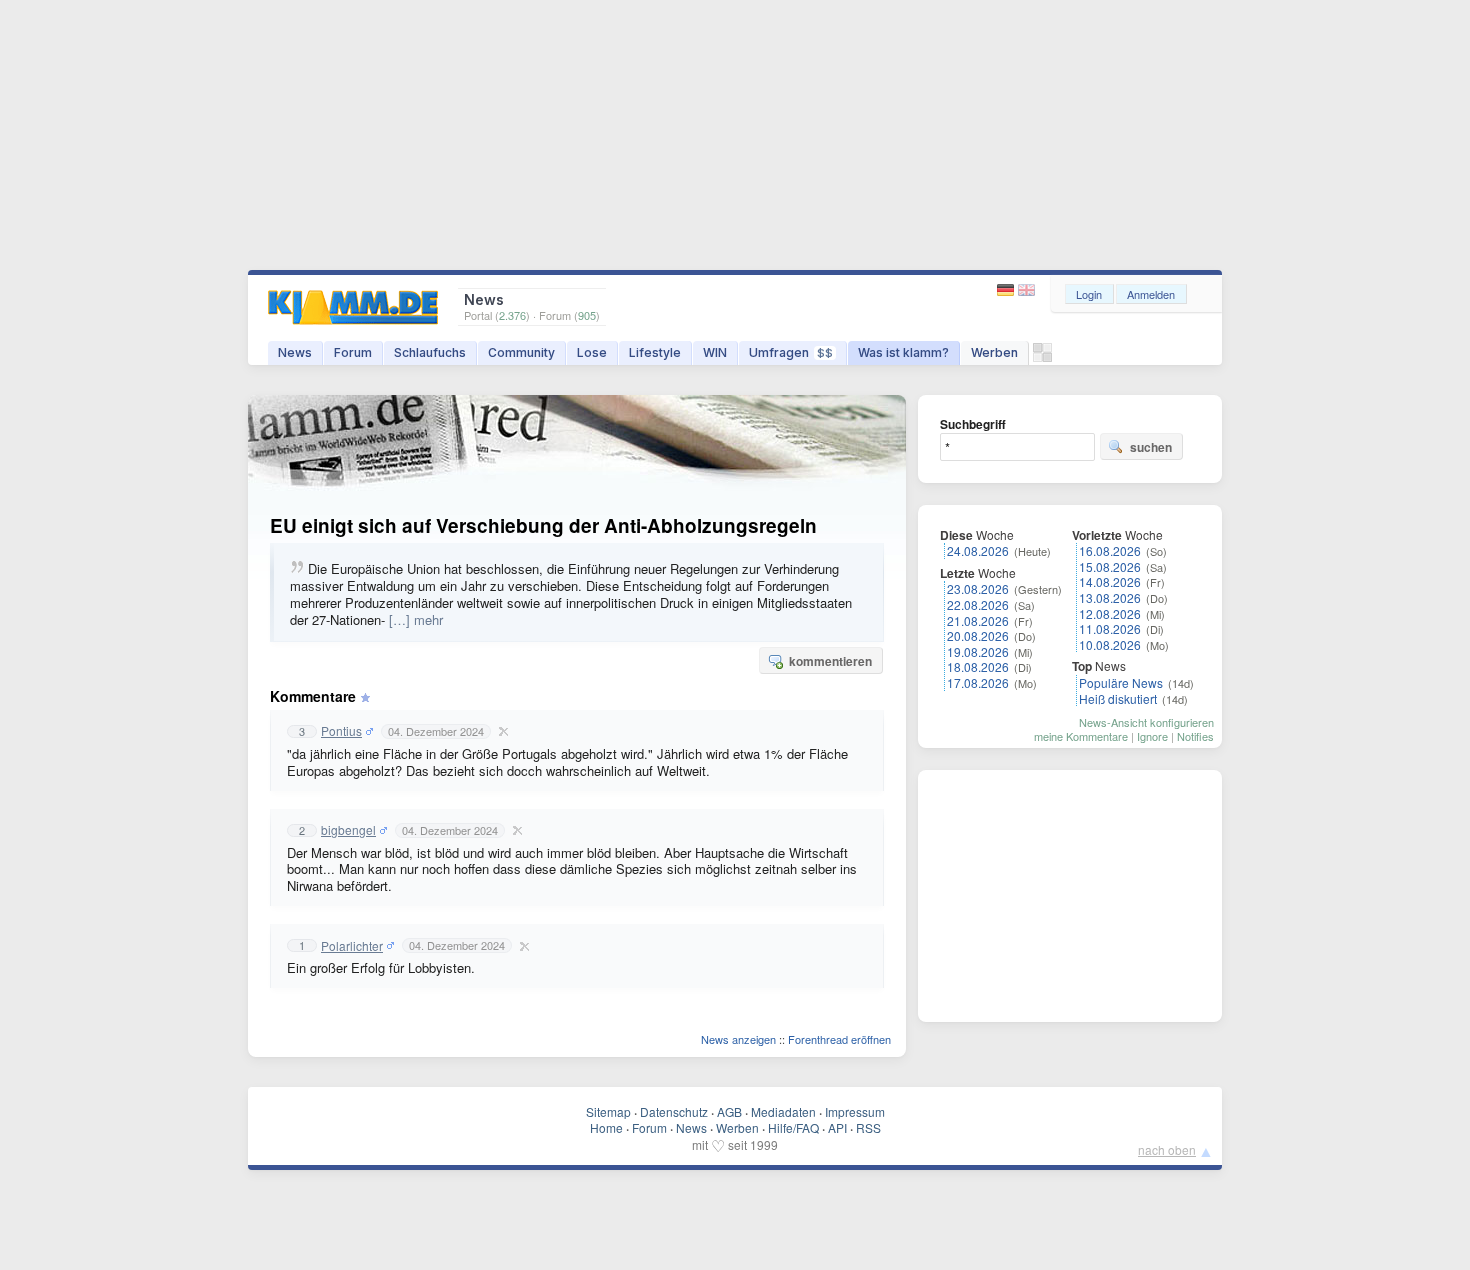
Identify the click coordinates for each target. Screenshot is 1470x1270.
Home (606, 1127)
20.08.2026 (978, 635)
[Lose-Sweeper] (1042, 357)
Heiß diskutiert (1118, 698)
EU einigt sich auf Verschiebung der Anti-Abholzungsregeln (543, 525)
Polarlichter (352, 946)
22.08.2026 (978, 604)
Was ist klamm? (903, 352)
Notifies (1195, 736)
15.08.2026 (1110, 566)
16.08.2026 (1110, 550)
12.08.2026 (1110, 613)
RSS (868, 1127)
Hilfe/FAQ (793, 1127)
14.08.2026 (1110, 581)
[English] (1026, 290)
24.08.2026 (978, 550)
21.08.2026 (978, 620)
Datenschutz (674, 1111)
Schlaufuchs (430, 352)
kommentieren (830, 661)
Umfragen (791, 352)
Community (521, 352)
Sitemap (608, 1111)
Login (1089, 294)
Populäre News (1121, 682)
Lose (592, 352)
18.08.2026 (978, 666)
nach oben (1167, 1149)
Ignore (1152, 736)
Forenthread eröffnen (839, 1039)
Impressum (855, 1111)
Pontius (341, 731)
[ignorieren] (501, 731)
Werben (994, 352)
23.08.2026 (978, 588)
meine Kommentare (1081, 736)
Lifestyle (655, 352)
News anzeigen (738, 1039)
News (295, 352)
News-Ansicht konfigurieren (1146, 722)
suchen (1151, 447)
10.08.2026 (1110, 644)
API (837, 1127)
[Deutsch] (1007, 290)
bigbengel (348, 830)
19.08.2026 (978, 651)
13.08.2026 (1110, 597)
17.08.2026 (978, 682)
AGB (729, 1111)
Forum (353, 352)
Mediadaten (783, 1111)
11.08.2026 (1110, 628)
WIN (715, 352)
